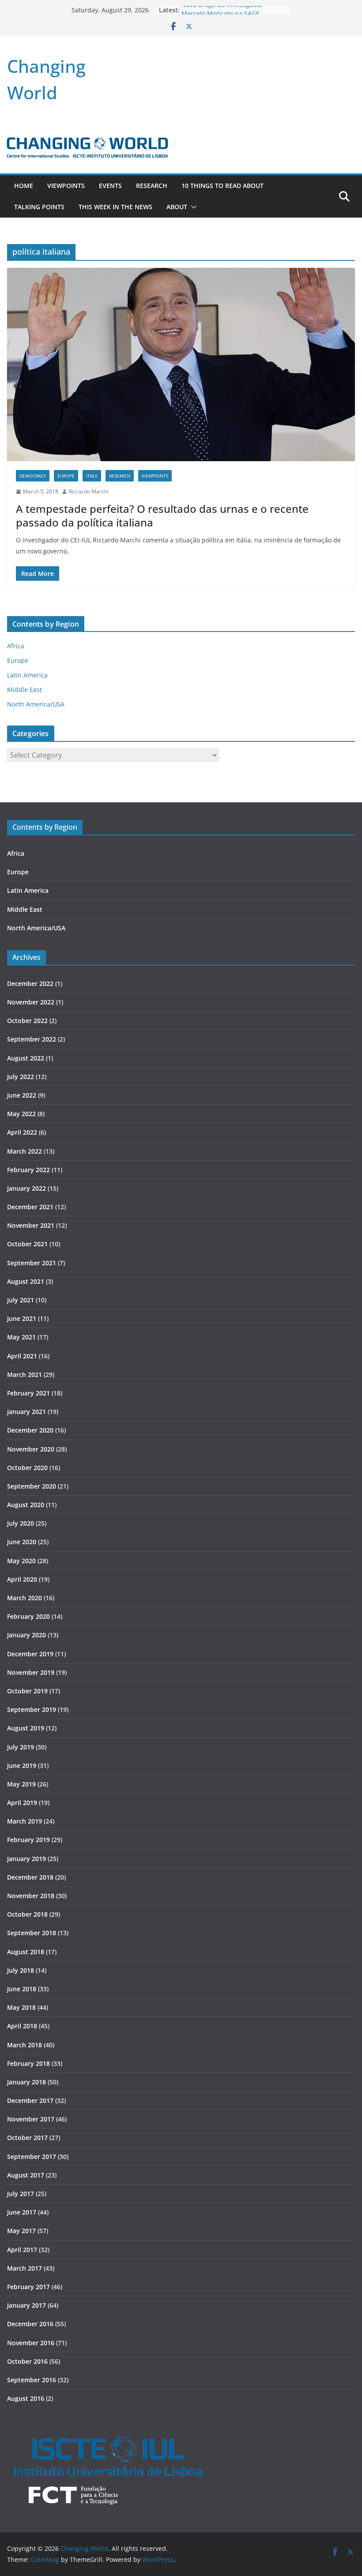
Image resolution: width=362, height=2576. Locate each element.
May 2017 (21, 2231)
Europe (66, 476)
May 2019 (21, 1784)
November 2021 (31, 1225)
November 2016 (31, 2343)
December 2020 (30, 1430)
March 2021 (25, 1374)
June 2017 (22, 2212)
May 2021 (21, 1337)
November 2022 (31, 1002)
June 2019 (22, 1766)
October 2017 (27, 2138)
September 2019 (32, 1709)
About (177, 207)
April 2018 (22, 2026)
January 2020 (26, 1635)
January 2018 (26, 2082)
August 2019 (26, 1728)
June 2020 (22, 1542)
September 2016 (32, 2380)
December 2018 (30, 1877)
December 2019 (30, 1654)
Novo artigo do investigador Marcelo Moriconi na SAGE (222, 14)
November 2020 (31, 1449)
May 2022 (21, 1114)
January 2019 (26, 1859)
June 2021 (22, 1318)
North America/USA (36, 704)
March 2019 (25, 1821)
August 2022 (26, 1058)
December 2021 (30, 1207)
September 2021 (32, 1263)
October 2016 (27, 2361)
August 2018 (26, 1952)
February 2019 (28, 1840)
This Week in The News (115, 207)
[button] (192, 207)
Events (110, 186)
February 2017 (28, 2287)
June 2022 (22, 1095)
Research (152, 186)
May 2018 (21, 2007)
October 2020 (27, 1468)
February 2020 (28, 1616)
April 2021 (22, 1356)
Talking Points (39, 207)
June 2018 (22, 1989)
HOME (24, 186)
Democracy (33, 476)
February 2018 (28, 2063)
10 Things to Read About (222, 186)
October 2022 (27, 1021)
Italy (92, 476)
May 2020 (21, 1561)
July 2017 (21, 2194)
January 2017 (26, 2305)
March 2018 (25, 2045)
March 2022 (25, 1151)
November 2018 (31, 1896)
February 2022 (28, 1170)
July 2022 (21, 1077)
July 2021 (21, 1300)
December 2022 (30, 983)
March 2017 (25, 2268)
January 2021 (26, 1412)
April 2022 (22, 1132)
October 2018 (27, 1914)
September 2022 (32, 1039)
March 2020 (25, 1598)
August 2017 (26, 2175)
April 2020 (22, 1579)
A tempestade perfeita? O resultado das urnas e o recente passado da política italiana (162, 515)
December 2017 (30, 2100)
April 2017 (22, 2250)
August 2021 (26, 1281)
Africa (16, 646)
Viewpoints (66, 186)
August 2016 (26, 2398)
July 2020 (21, 1523)
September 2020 (32, 1486)
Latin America (27, 675)
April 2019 (22, 1803)
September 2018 (32, 1933)
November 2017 (31, 2119)
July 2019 (21, 1747)
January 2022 (26, 1188)
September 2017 (32, 2157)
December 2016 (30, 2324)
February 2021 (28, 1393)
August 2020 (26, 1505)
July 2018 (21, 1970)
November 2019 (31, 1672)
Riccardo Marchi (89, 491)
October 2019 (27, 1691)
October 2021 (27, 1244)
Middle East (25, 690)
